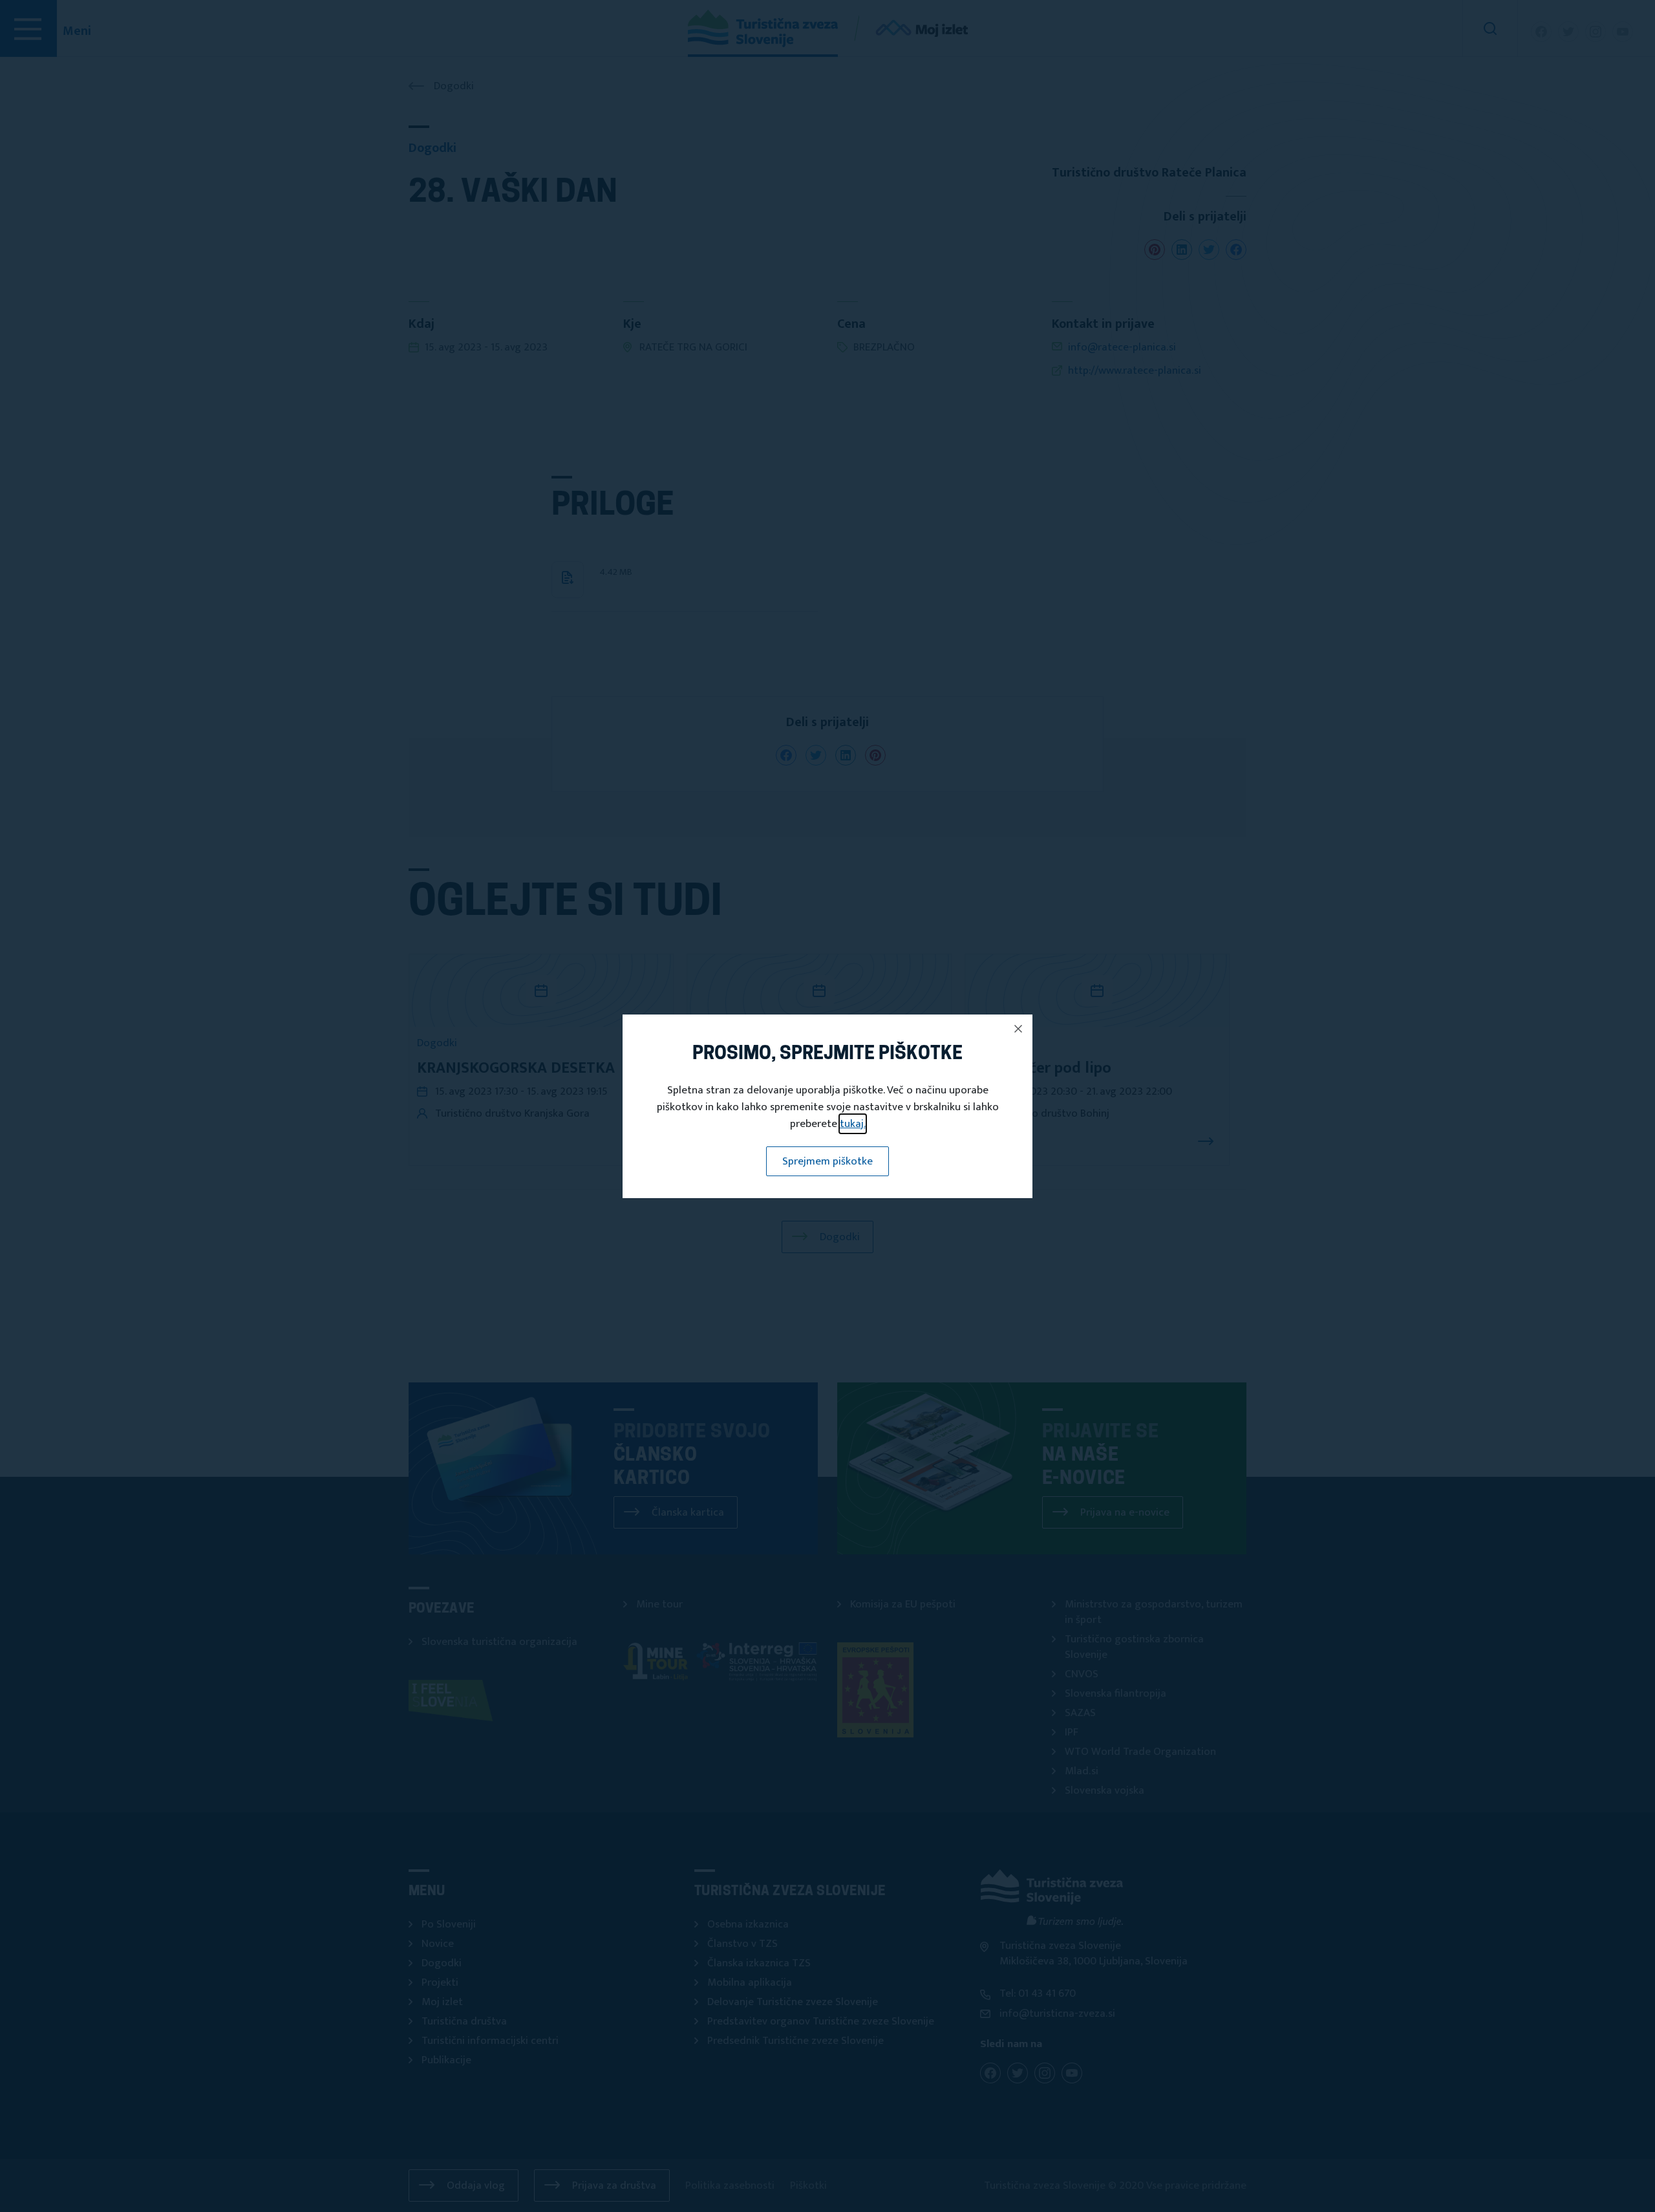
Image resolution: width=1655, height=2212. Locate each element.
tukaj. (853, 1124)
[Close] (1018, 1029)
